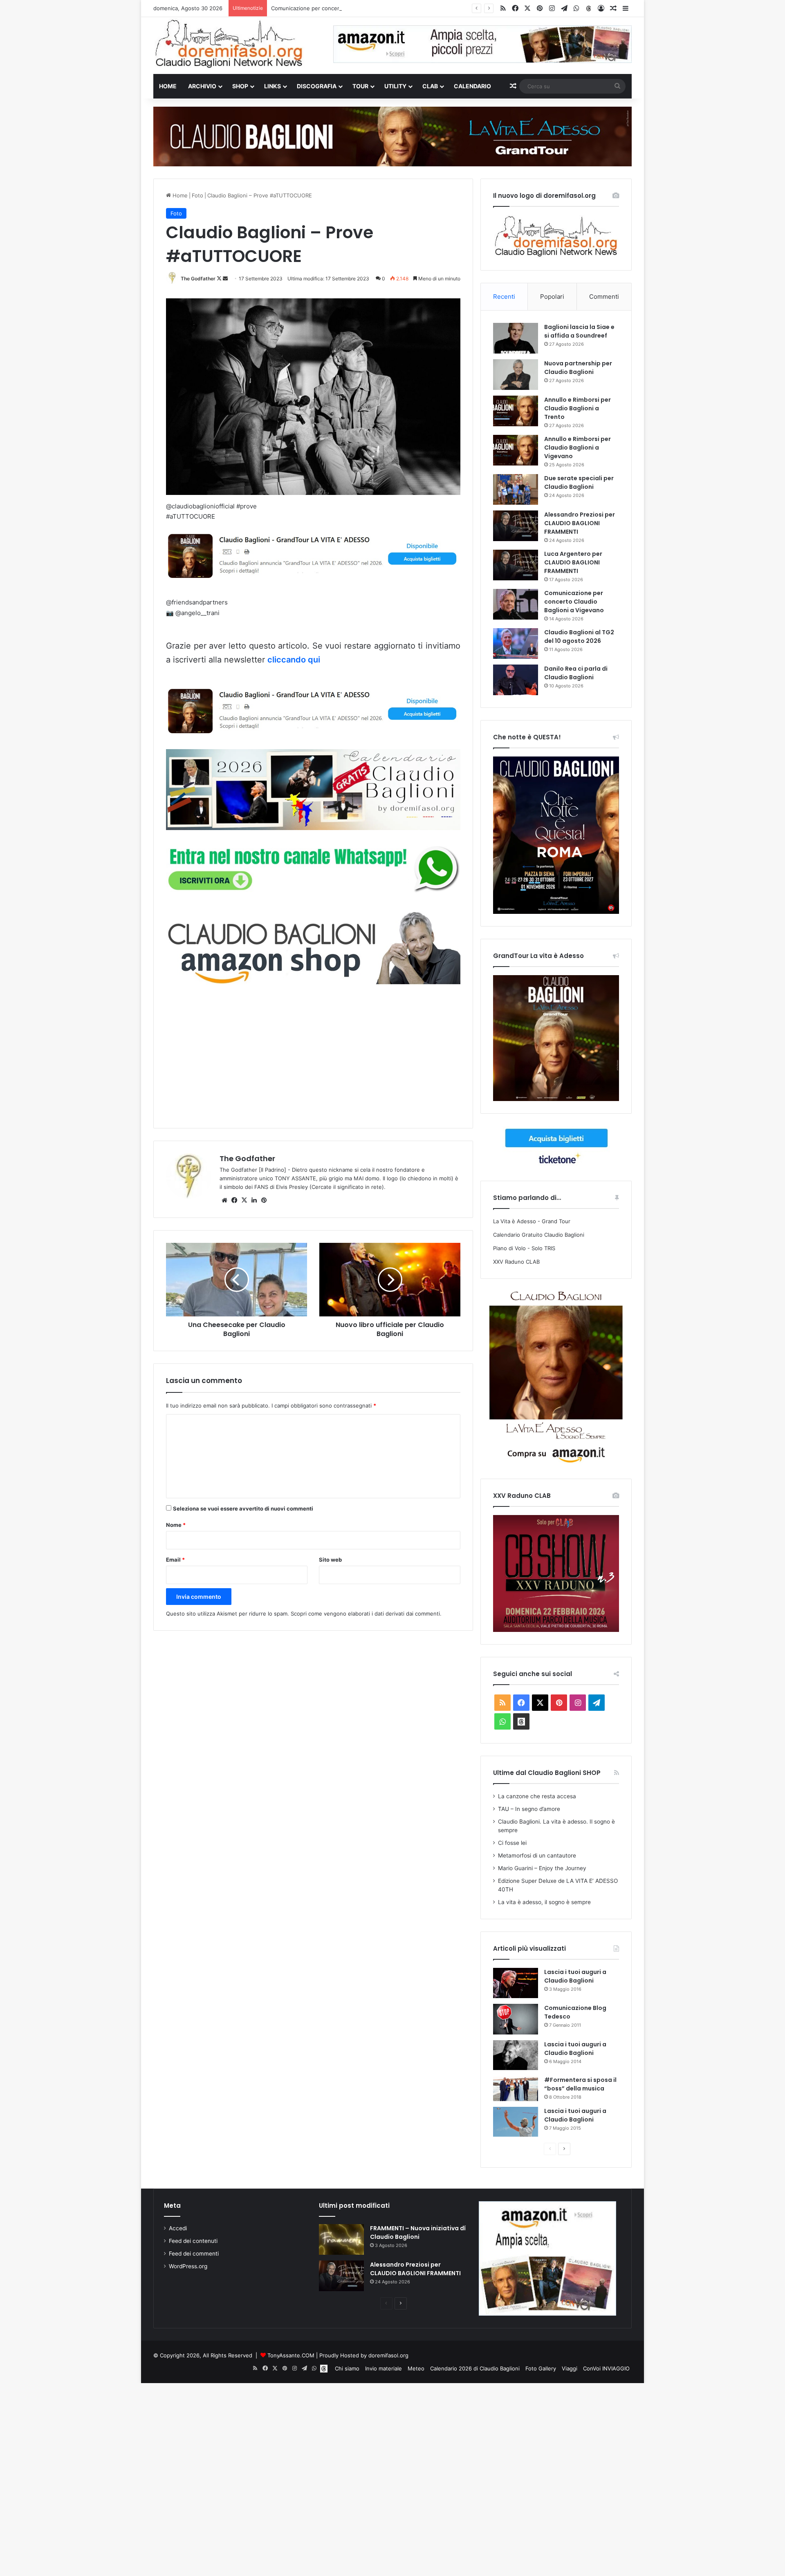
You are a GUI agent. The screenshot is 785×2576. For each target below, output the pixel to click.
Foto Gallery (541, 2368)
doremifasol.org (388, 2355)
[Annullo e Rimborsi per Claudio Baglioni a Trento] (516, 411)
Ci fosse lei (512, 1843)
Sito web (330, 1560)
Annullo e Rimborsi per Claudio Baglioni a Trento (578, 408)
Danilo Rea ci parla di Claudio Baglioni (576, 673)
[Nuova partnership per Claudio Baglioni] (516, 375)
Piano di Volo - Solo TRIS (524, 1248)
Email (175, 1560)
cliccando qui (294, 660)
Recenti (504, 297)
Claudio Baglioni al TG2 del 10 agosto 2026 (579, 637)
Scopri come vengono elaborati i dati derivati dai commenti (365, 1614)
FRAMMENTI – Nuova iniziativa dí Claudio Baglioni (418, 2232)
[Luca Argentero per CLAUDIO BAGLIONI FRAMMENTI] (516, 565)
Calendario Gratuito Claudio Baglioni (539, 1235)
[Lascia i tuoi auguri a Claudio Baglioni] (516, 1983)
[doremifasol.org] (229, 44)
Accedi (178, 2228)
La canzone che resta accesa (537, 1796)
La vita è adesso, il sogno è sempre (544, 1902)
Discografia (317, 86)
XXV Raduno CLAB (516, 1262)
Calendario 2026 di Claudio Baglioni (475, 2368)
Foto (197, 195)
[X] (244, 1200)
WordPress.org (188, 2266)
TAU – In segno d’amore (529, 1809)
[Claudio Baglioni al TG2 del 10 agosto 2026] (516, 643)
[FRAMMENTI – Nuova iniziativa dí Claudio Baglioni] (341, 2239)
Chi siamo (347, 2368)
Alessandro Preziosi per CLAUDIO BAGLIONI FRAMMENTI (580, 523)
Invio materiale (384, 2368)
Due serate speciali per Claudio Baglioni (579, 482)
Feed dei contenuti (193, 2241)
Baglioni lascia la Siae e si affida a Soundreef (579, 331)
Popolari (552, 297)
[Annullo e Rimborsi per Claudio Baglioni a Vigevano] (516, 450)
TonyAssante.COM (291, 2355)
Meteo (416, 2368)
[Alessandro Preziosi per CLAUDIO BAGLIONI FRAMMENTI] (516, 526)
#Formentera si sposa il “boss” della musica (580, 2084)
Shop (240, 86)
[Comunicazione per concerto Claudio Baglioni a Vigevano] (516, 604)
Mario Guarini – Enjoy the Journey (542, 1868)
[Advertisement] (313, 1055)
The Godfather (198, 279)
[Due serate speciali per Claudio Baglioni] (516, 489)
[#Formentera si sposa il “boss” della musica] (516, 2088)
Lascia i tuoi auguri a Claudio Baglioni (575, 1976)
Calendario (472, 86)
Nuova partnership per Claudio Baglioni (578, 368)
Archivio (202, 86)
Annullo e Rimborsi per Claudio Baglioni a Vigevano (578, 448)
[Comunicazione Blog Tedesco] (516, 2019)
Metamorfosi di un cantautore (537, 1855)
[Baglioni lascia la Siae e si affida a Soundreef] (516, 338)
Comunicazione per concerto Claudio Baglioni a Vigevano (344, 8)
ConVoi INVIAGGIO (606, 2368)
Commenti (604, 297)
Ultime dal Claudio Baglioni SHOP (547, 1773)
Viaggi (570, 2368)
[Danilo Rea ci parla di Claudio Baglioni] (516, 680)
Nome (176, 1525)
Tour (360, 86)
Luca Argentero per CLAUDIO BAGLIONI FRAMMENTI (573, 562)
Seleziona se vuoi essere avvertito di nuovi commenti (243, 1508)
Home (168, 86)
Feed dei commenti (194, 2254)
